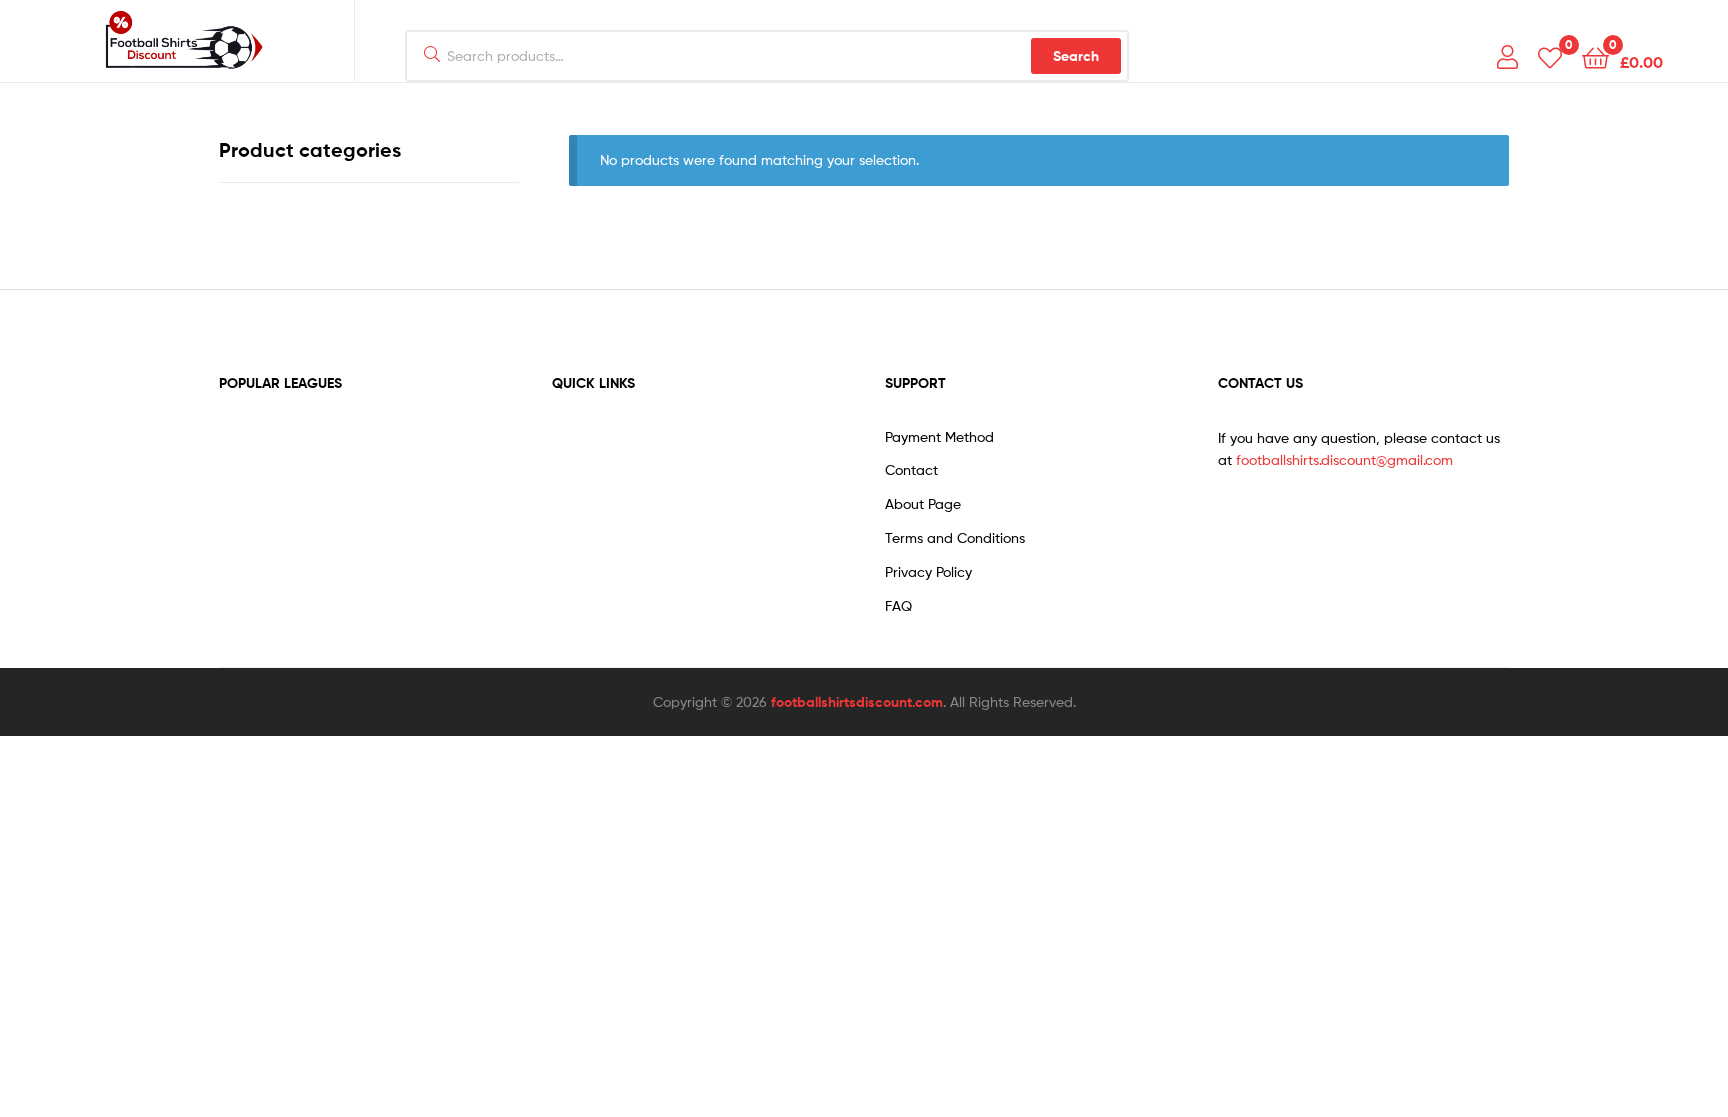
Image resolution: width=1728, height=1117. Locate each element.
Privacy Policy (928, 571)
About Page (923, 503)
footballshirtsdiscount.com (857, 702)
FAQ (898, 605)
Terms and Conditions (955, 537)
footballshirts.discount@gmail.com (1344, 459)
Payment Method (939, 436)
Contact (911, 469)
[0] (1550, 56)
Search (1076, 56)
